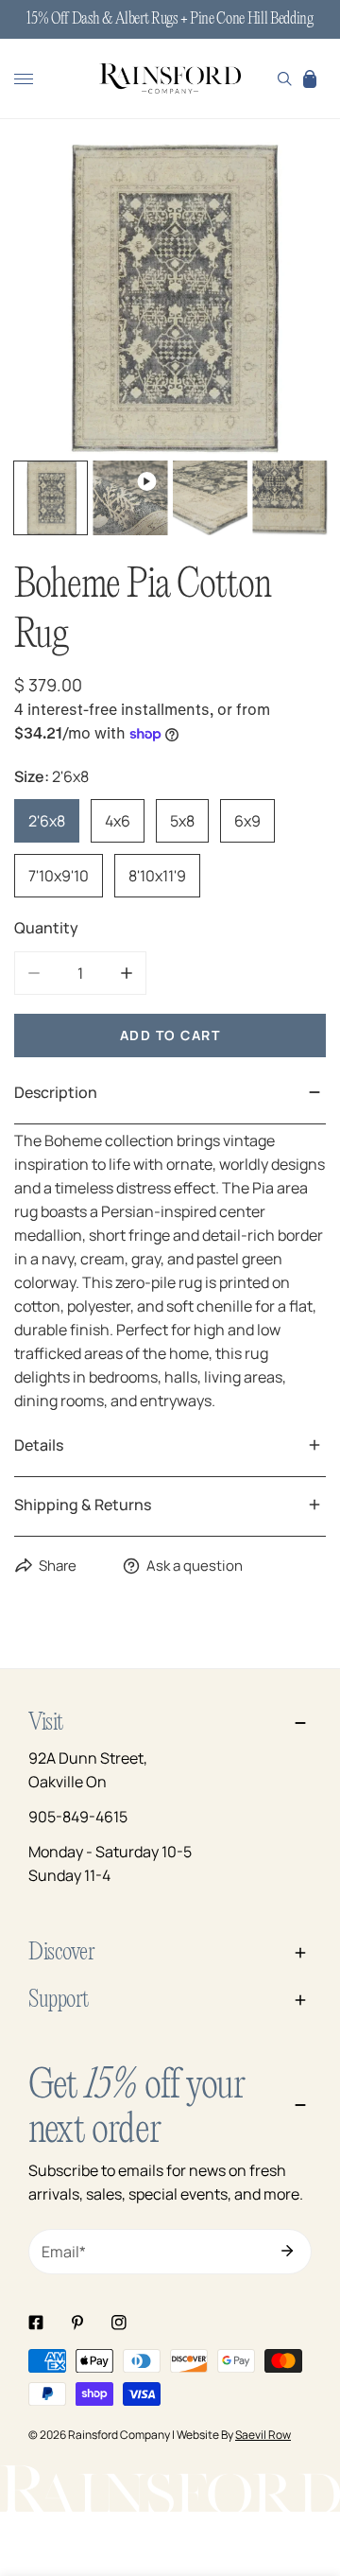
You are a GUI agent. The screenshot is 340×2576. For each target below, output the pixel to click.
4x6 (118, 821)
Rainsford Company (119, 2435)
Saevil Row (263, 2435)
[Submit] (287, 2251)
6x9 (247, 821)
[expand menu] (24, 78)
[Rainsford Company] (170, 79)
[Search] (285, 78)
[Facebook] (36, 2323)
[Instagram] (119, 2323)
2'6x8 (47, 821)
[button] (310, 78)
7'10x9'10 (59, 876)
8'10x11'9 (157, 876)
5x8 (182, 821)
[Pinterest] (77, 2323)
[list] (170, 298)
